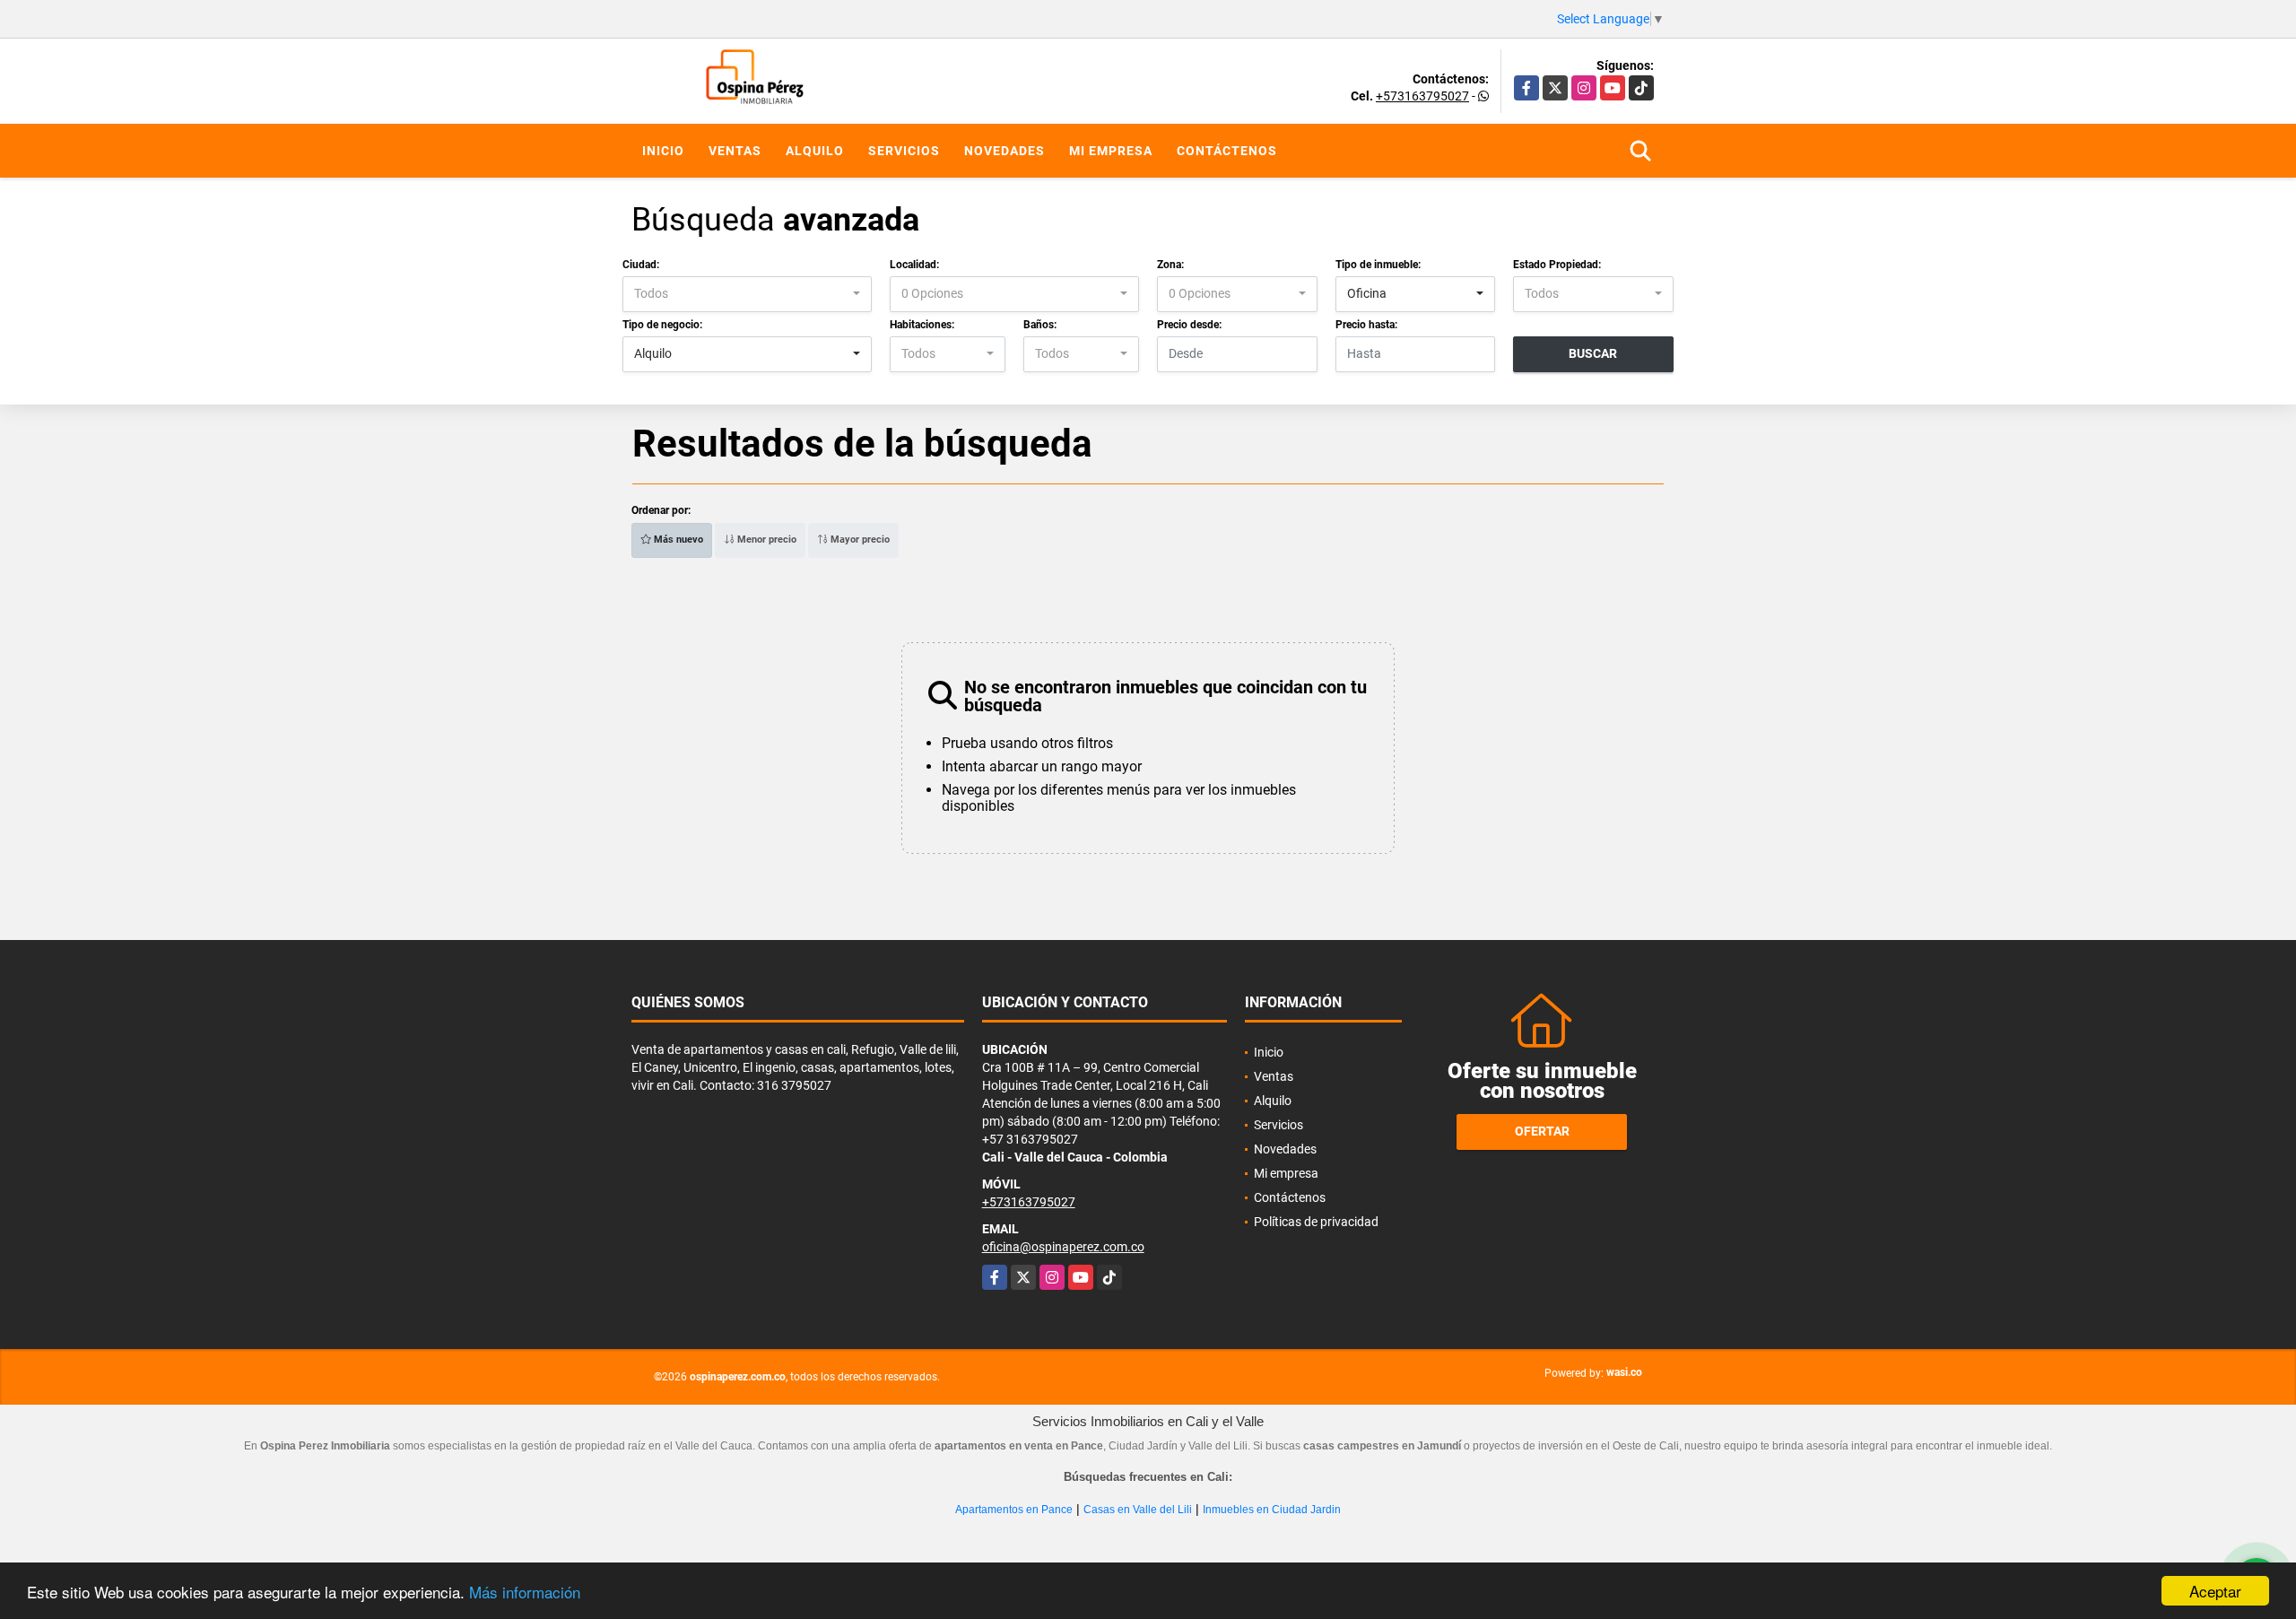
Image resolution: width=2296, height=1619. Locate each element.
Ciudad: (641, 265)
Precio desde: (1189, 325)
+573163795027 (1422, 96)
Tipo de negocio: (662, 325)
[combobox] (747, 294)
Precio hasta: (1366, 325)
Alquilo (815, 151)
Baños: (1040, 325)
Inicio (663, 151)
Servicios (904, 151)
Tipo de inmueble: (1378, 265)
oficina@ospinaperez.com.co (1063, 1247)
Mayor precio (859, 540)
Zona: (1170, 265)
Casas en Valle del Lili (1138, 1510)
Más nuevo (677, 540)
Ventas (735, 151)
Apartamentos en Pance (1014, 1510)
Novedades (1004, 151)
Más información (525, 1592)
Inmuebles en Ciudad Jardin (1272, 1510)
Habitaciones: (922, 325)
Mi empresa (1111, 151)
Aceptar (2215, 1591)
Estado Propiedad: (1557, 265)
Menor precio (765, 540)
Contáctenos (1227, 151)
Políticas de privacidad (1316, 1222)
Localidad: (914, 265)
